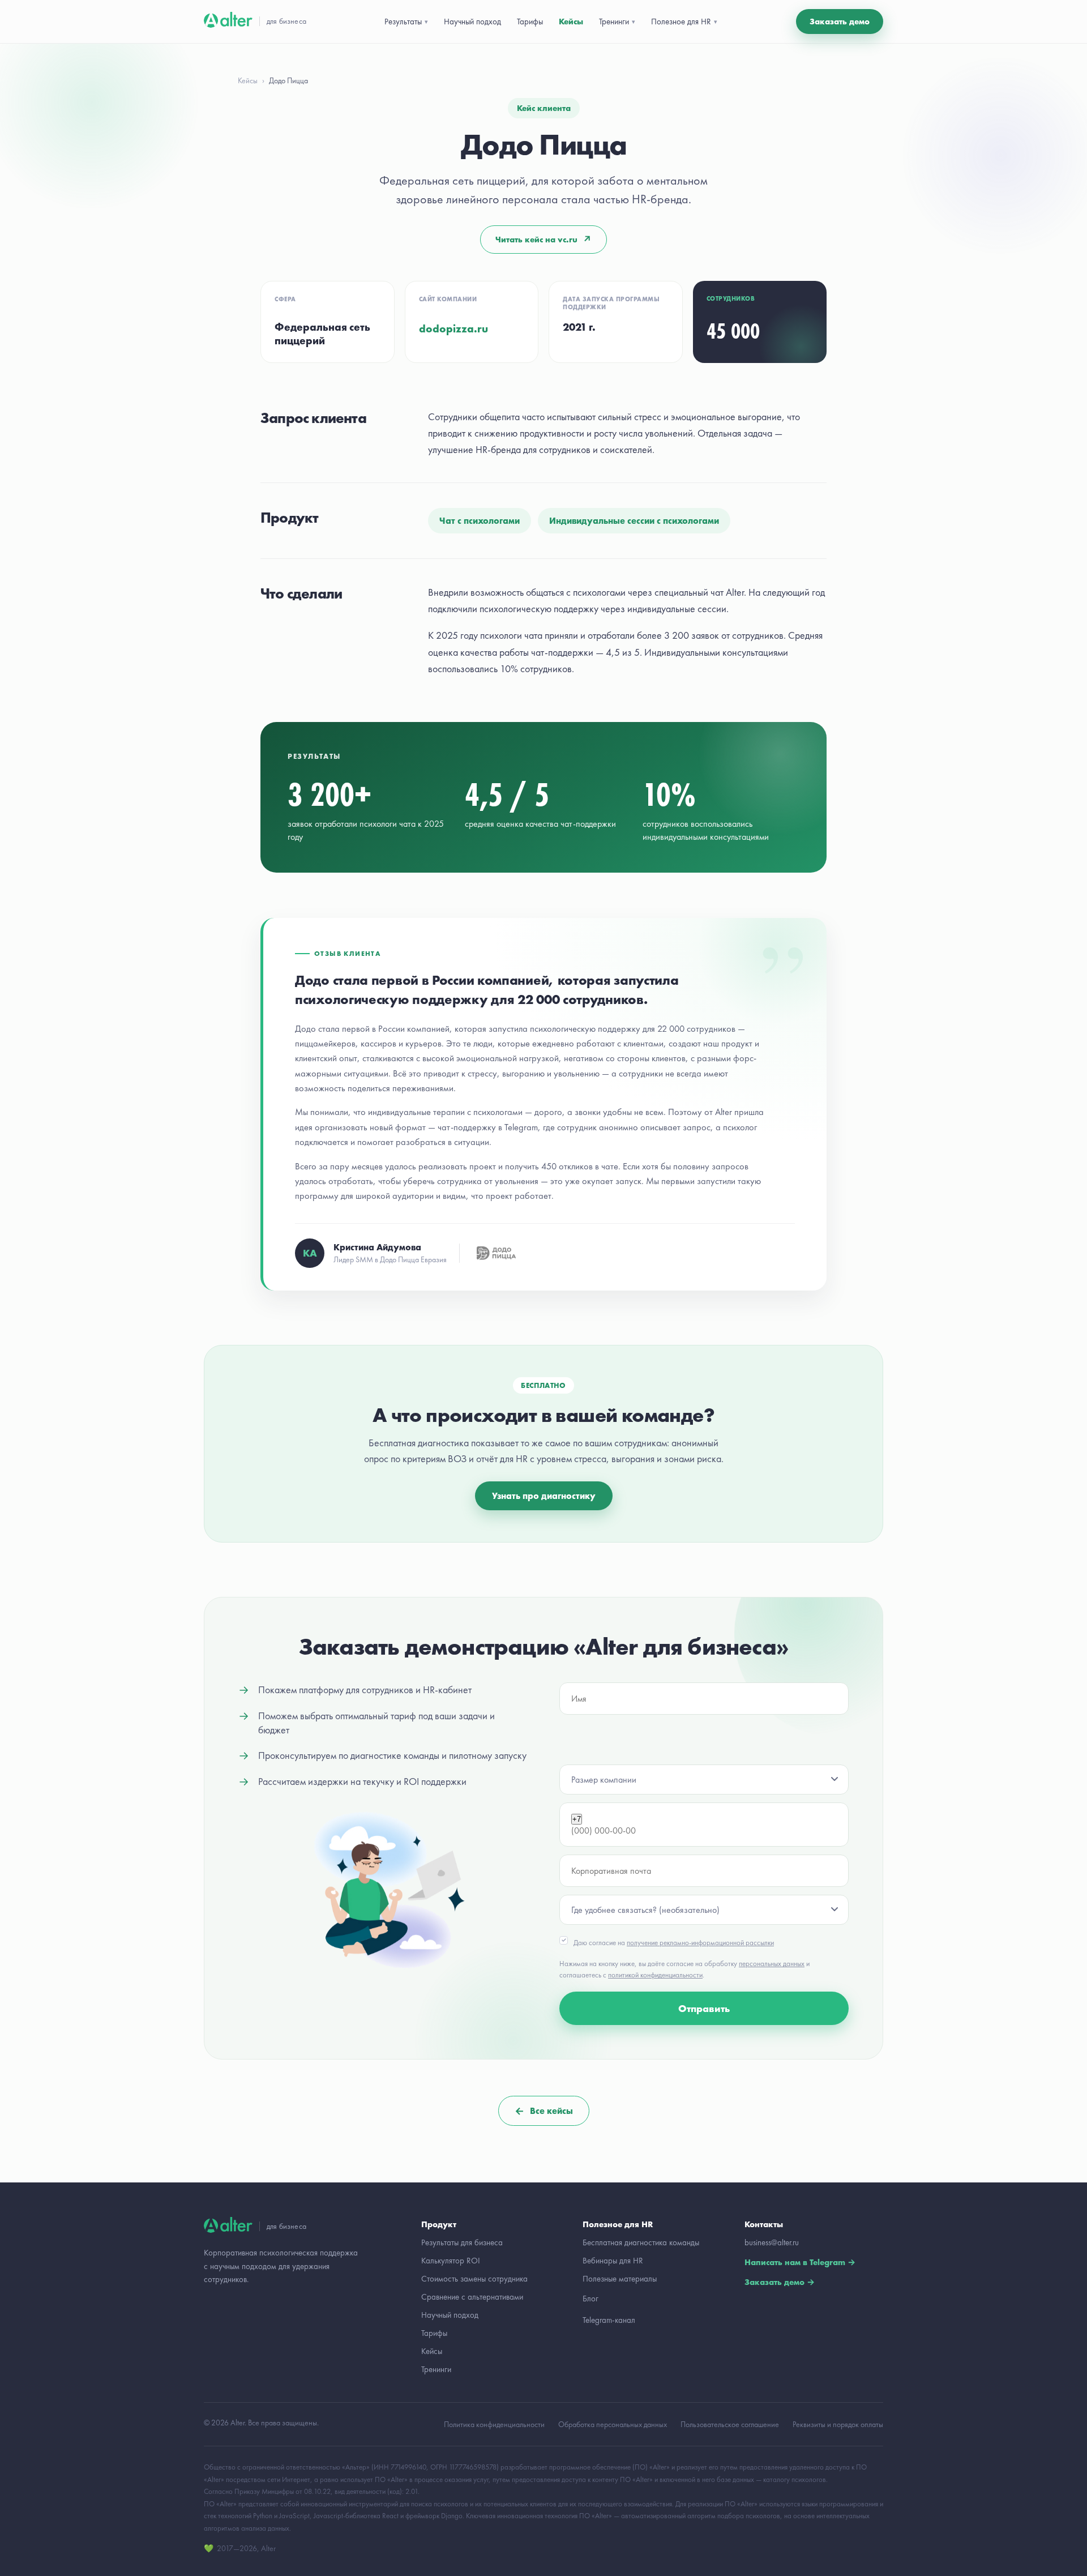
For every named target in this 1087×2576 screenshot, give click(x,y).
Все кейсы (544, 2111)
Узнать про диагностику (544, 1496)
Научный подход (472, 22)
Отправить (704, 2008)
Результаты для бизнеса (462, 2242)
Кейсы (571, 22)
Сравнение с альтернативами (472, 2297)
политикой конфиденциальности (655, 1975)
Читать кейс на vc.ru (543, 240)
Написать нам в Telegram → (800, 2262)
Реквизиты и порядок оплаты (838, 2424)
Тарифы (530, 22)
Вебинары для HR (613, 2261)
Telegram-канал (609, 2320)
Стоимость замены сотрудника (474, 2279)
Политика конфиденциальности (494, 2424)
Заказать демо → (780, 2282)
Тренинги (436, 2369)
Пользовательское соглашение (730, 2424)
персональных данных (772, 1964)
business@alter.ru (772, 2242)
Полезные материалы (620, 2279)
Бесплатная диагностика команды (641, 2242)
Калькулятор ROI (451, 2261)
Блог (590, 2299)
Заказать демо (840, 22)
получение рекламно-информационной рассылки (700, 1943)
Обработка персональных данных (613, 2424)
